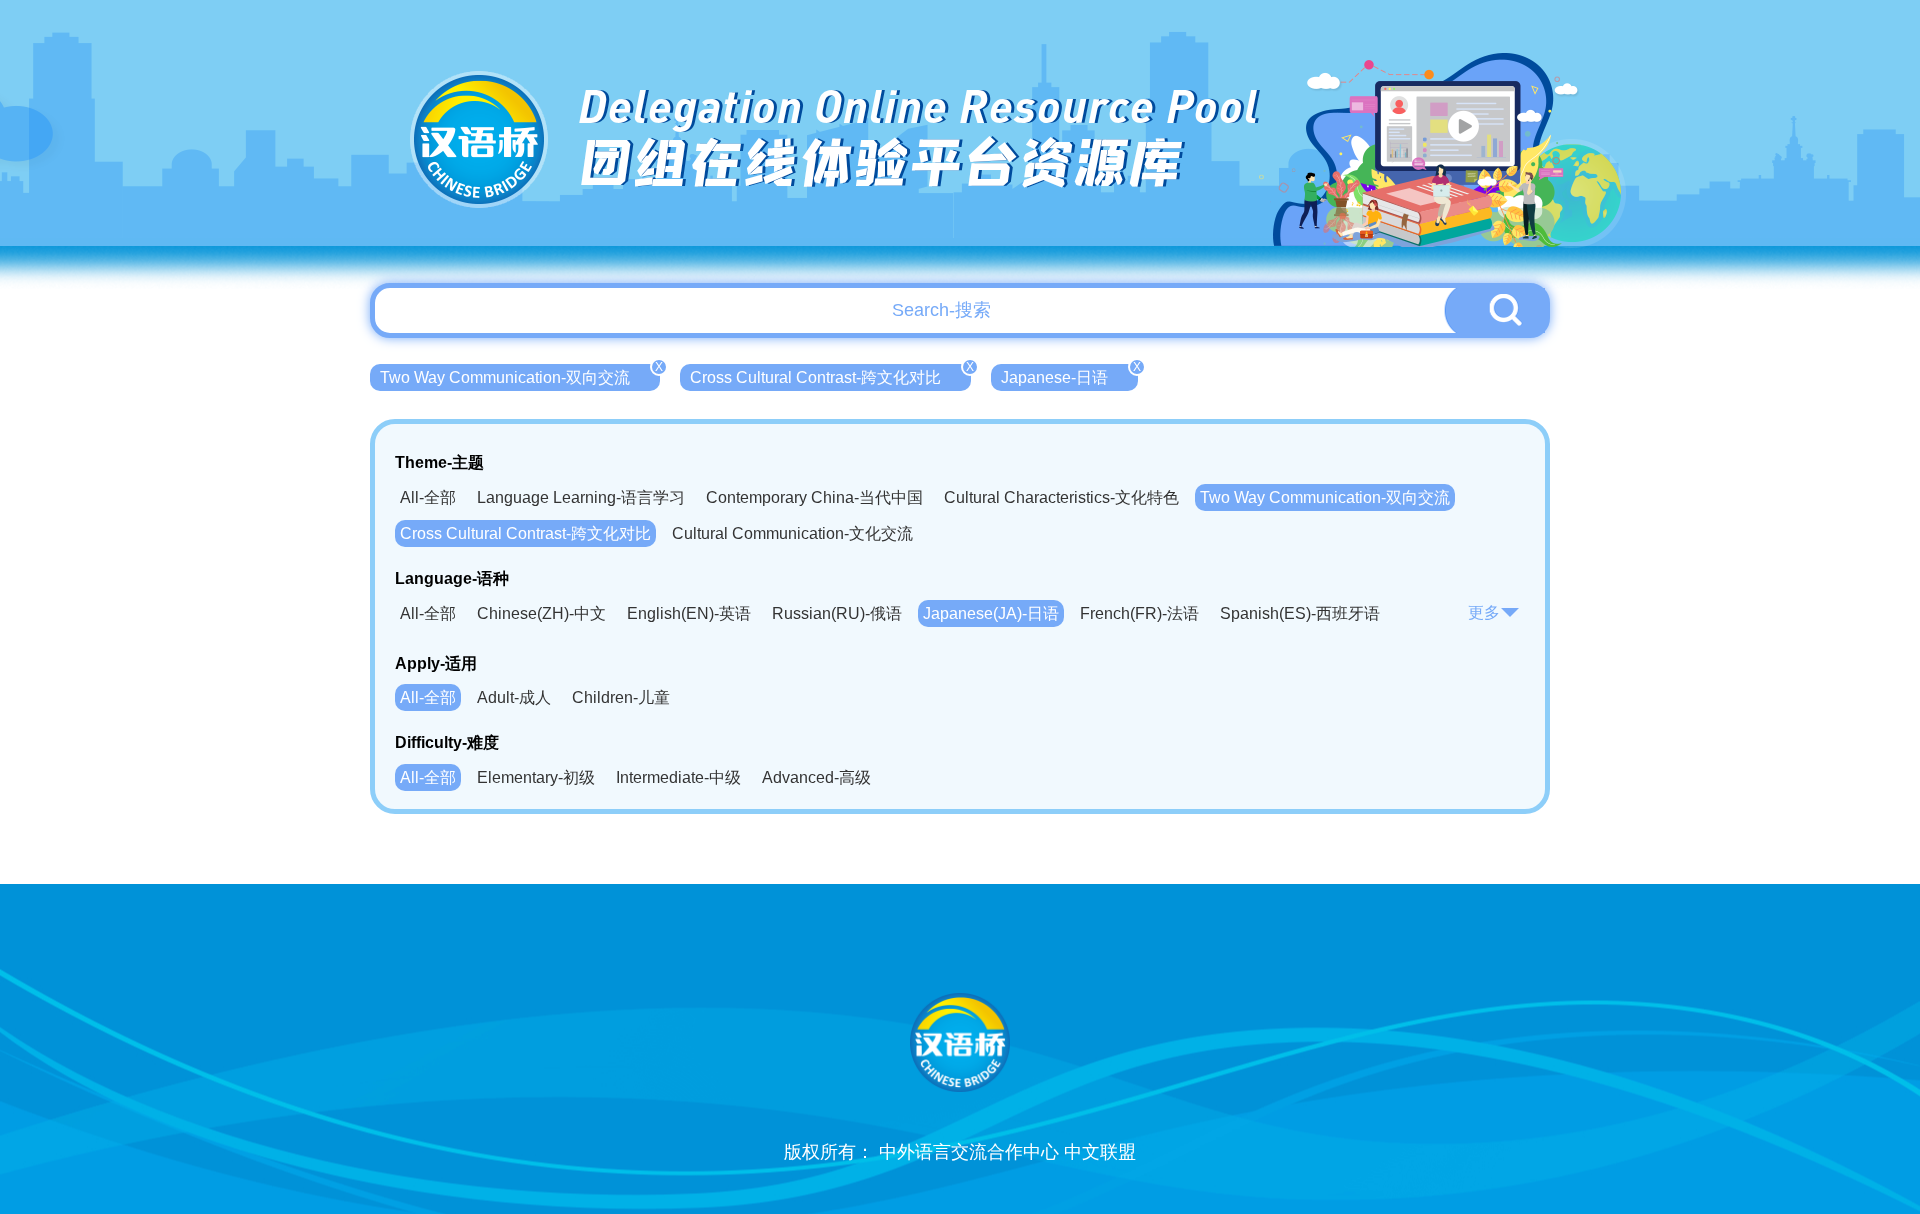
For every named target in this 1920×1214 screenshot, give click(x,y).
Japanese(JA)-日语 (991, 613)
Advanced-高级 (816, 777)
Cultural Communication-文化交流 (792, 533)
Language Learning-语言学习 (581, 497)
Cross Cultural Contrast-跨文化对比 (830, 375)
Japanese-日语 (1069, 375)
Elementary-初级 (536, 777)
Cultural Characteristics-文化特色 (1061, 497)
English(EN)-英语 (689, 613)
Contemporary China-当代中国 (814, 497)
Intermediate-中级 (678, 777)
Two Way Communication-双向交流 (520, 375)
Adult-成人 (514, 697)
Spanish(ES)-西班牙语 (1300, 613)
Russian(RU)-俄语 (837, 613)
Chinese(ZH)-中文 (541, 613)
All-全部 (428, 497)
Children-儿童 (621, 697)
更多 (1484, 612)
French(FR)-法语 (1139, 613)
